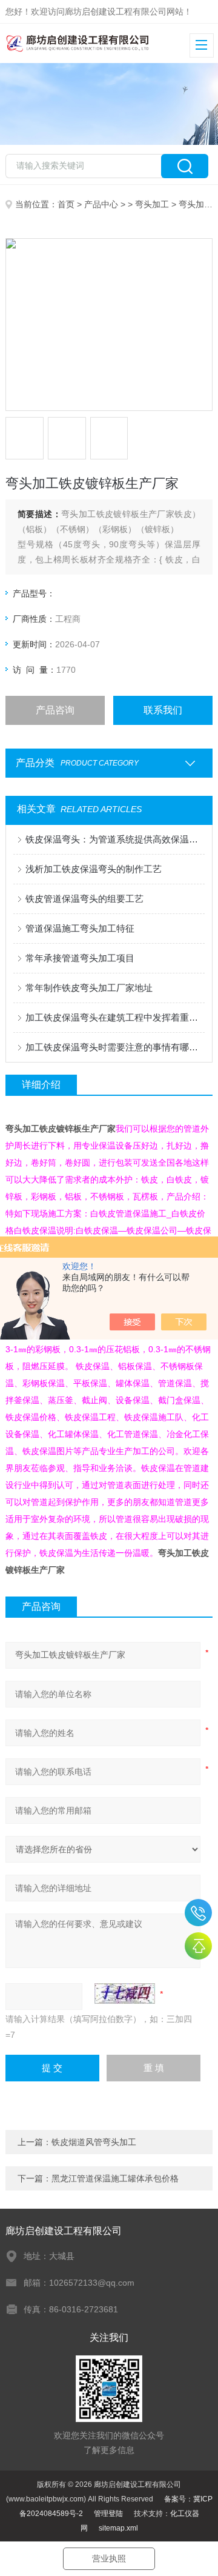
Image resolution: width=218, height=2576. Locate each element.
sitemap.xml (118, 2528)
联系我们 (163, 710)
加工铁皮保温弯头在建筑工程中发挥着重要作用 (115, 1017)
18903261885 (198, 1913)
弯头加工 (152, 204)
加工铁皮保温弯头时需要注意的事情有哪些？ (115, 1047)
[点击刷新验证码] (125, 1994)
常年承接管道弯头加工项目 (80, 958)
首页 (66, 204)
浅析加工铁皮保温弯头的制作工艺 (94, 869)
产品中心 (101, 204)
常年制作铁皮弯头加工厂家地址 (89, 988)
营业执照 (109, 2558)
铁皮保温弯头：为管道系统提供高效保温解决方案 (115, 839)
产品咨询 (55, 710)
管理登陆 (108, 2514)
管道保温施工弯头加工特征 (80, 928)
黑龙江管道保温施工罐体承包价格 (115, 2178)
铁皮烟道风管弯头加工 (94, 2142)
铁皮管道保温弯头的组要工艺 (84, 899)
